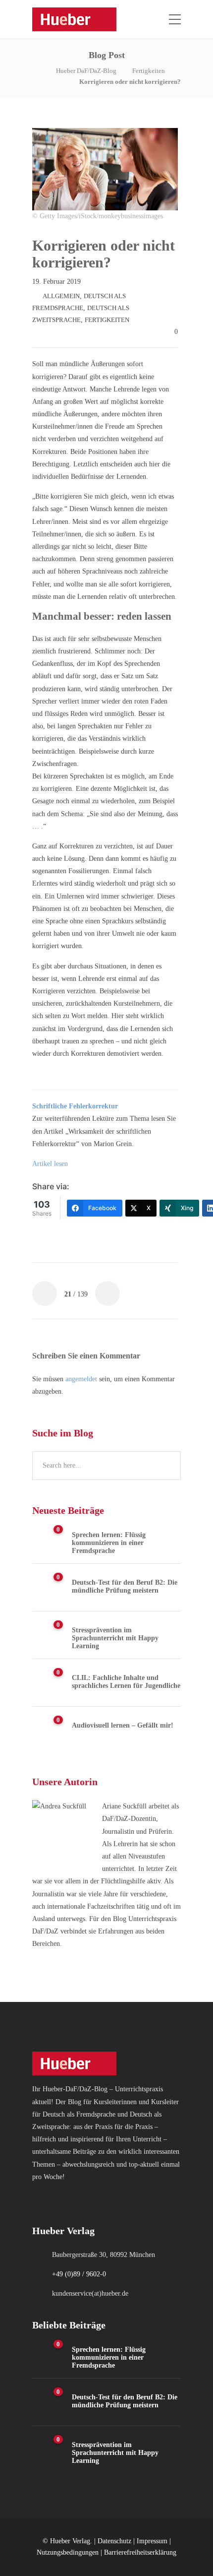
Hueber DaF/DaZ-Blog (86, 71)
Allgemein (61, 296)
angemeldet (81, 1379)
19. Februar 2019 (56, 282)
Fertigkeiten (149, 71)
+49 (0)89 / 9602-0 (79, 2274)
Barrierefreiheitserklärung (140, 2552)
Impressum (152, 2541)
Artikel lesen (50, 1164)
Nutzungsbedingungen (68, 2552)
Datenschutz (114, 2541)
